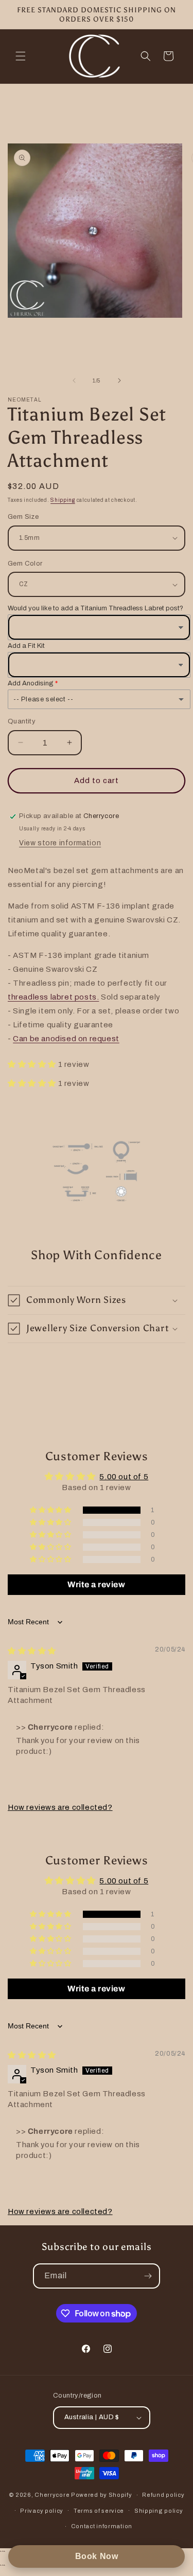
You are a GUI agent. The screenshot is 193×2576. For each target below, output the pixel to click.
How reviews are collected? (60, 1807)
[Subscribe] (148, 2276)
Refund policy (163, 2495)
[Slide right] (119, 380)
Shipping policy (159, 2511)
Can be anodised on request (66, 1039)
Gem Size (23, 517)
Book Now (97, 2556)
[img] (32, 1651)
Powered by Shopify (102, 2495)
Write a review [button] (96, 1584)
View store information (60, 843)
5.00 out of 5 (124, 1477)
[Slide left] (74, 380)
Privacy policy (42, 2511)
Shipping (63, 500)
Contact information (102, 2526)
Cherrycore (52, 2495)
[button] (21, 56)
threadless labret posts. (53, 997)
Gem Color (25, 564)
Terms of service (99, 2511)
